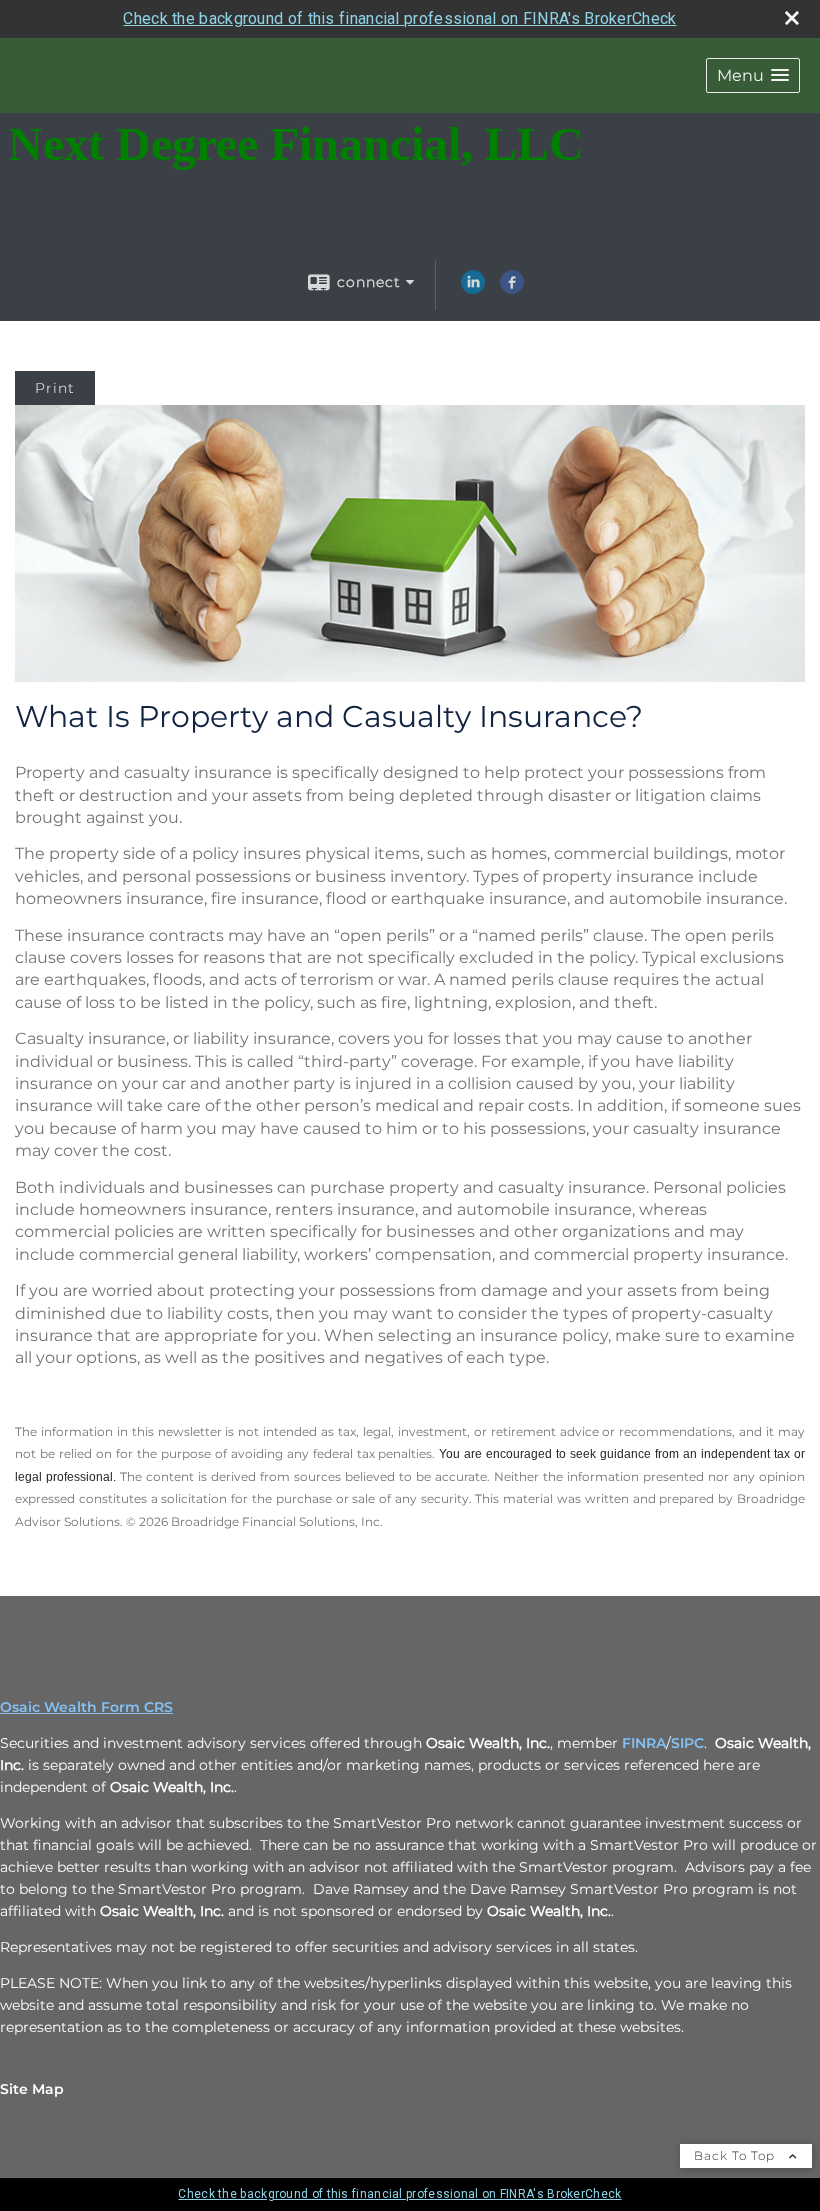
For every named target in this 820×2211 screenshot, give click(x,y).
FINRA (644, 1743)
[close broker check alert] (792, 18)
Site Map (32, 2089)
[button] (753, 75)
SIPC (687, 1743)
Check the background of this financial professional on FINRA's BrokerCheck (399, 18)
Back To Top (736, 2155)
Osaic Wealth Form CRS (86, 1707)
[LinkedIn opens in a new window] (473, 289)
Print (55, 388)
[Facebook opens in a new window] (512, 289)
